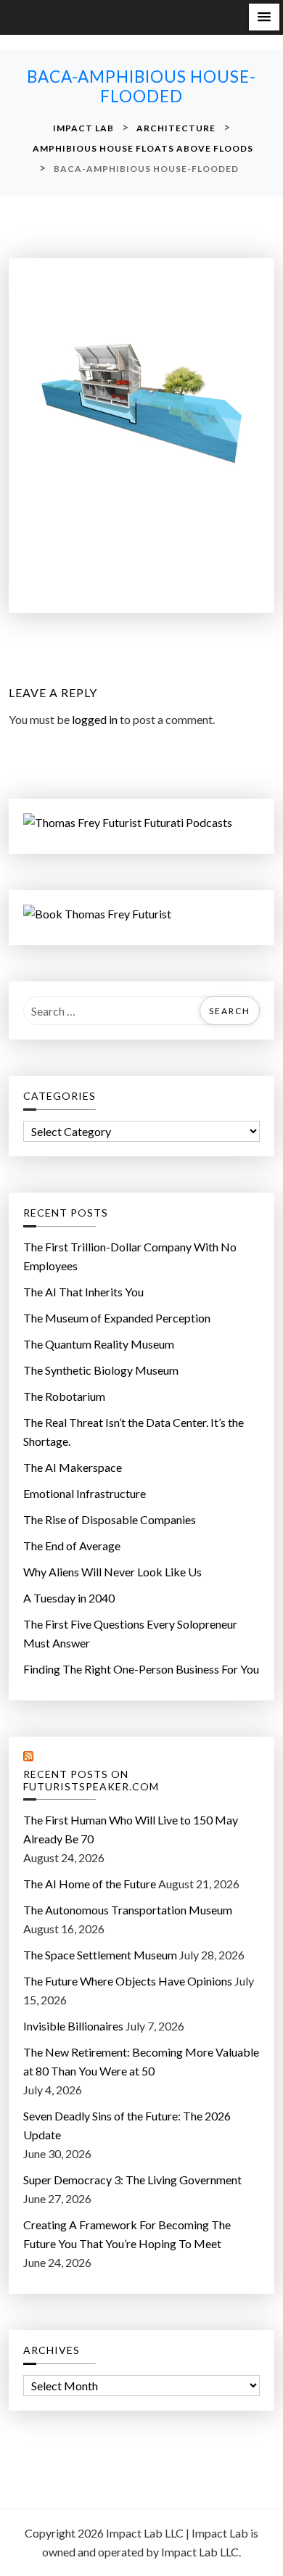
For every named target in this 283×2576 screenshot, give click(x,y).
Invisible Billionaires (73, 2026)
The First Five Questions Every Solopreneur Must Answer (130, 1633)
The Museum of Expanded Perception (117, 1318)
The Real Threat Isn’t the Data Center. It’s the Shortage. (134, 1432)
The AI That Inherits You (83, 1292)
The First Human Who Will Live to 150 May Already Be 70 (131, 1829)
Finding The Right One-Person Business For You (141, 1669)
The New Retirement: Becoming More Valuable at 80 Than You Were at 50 (141, 2061)
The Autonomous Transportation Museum (128, 1910)
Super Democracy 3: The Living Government (132, 2180)
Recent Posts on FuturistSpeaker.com (91, 1781)
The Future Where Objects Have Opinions (128, 1981)
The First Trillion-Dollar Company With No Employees (130, 1256)
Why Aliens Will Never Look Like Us (112, 1572)
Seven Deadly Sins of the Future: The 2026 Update (127, 2125)
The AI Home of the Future (90, 1884)
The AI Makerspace (73, 1467)
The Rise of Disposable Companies (110, 1519)
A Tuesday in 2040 (69, 1598)
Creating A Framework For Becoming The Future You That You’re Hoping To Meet (127, 2234)
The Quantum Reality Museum (99, 1344)
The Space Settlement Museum (100, 1955)
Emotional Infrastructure (85, 1493)
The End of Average (72, 1546)
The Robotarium (64, 1396)
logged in (95, 719)
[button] (264, 17)
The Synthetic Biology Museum (101, 1370)
